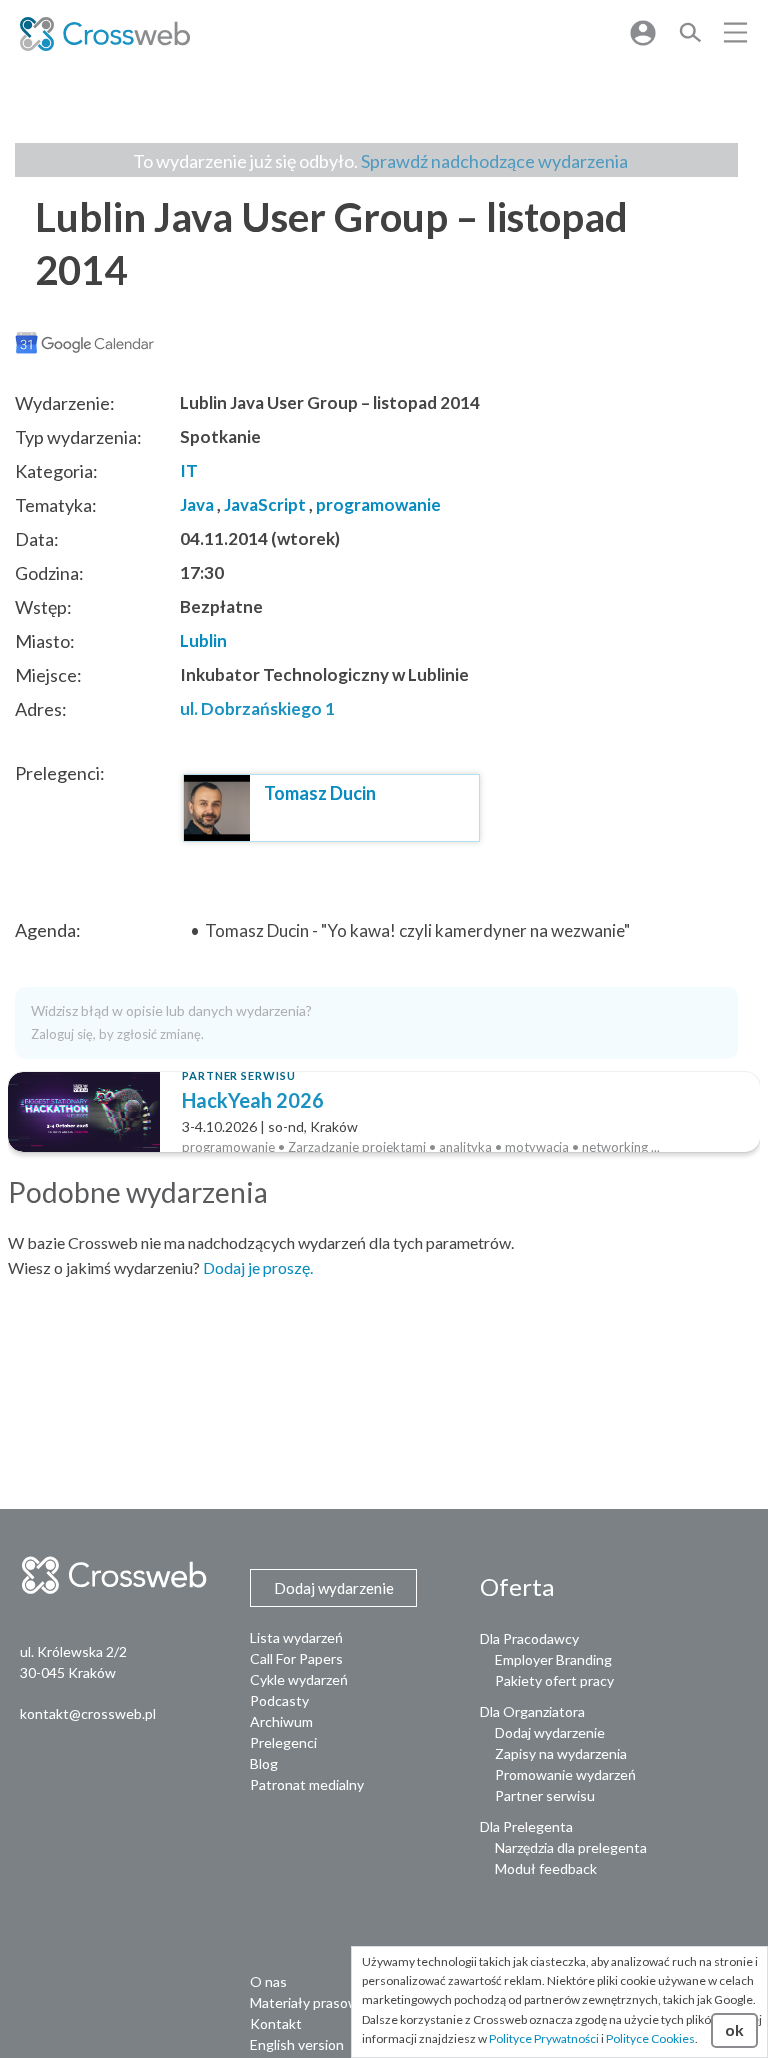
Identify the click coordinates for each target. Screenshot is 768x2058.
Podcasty (279, 1700)
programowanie (378, 504)
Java (197, 504)
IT (189, 470)
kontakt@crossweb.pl (88, 1713)
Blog (264, 1763)
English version (297, 2044)
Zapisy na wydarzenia (561, 1753)
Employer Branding (553, 1659)
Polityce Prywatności (544, 2038)
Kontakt (276, 2023)
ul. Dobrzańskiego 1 (257, 708)
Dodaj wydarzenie (550, 1732)
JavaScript (265, 504)
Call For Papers (296, 1658)
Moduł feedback (546, 1868)
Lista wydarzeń (296, 1637)
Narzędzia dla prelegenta (571, 1847)
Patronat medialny (307, 1784)
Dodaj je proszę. (258, 1267)
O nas (268, 1981)
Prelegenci (283, 1742)
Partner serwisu (545, 1795)
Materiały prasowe (308, 2002)
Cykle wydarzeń (299, 1679)
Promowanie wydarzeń (565, 1774)
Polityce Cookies (650, 2038)
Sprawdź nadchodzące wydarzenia (494, 161)
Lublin (203, 640)
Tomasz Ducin (320, 793)
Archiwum (281, 1721)
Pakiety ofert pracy (554, 1680)
